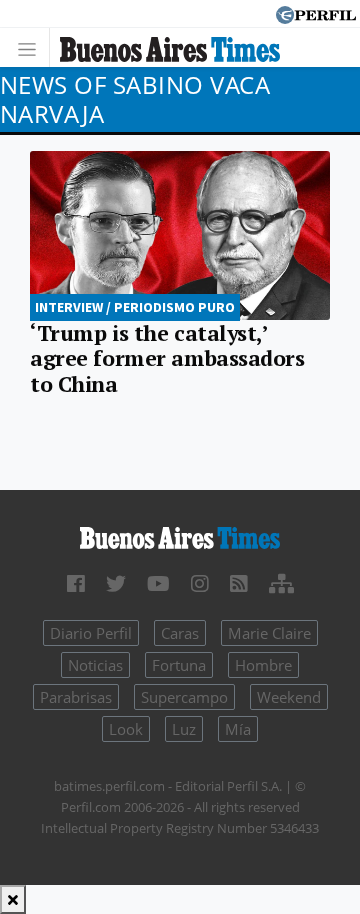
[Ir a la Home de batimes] (180, 536)
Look (126, 729)
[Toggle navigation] (32, 47)
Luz (184, 729)
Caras (180, 633)
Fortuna (179, 665)
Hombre (263, 665)
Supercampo (184, 697)
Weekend (289, 697)
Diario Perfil (91, 633)
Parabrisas (76, 697)
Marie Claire (269, 633)
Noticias (95, 665)
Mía (238, 729)
